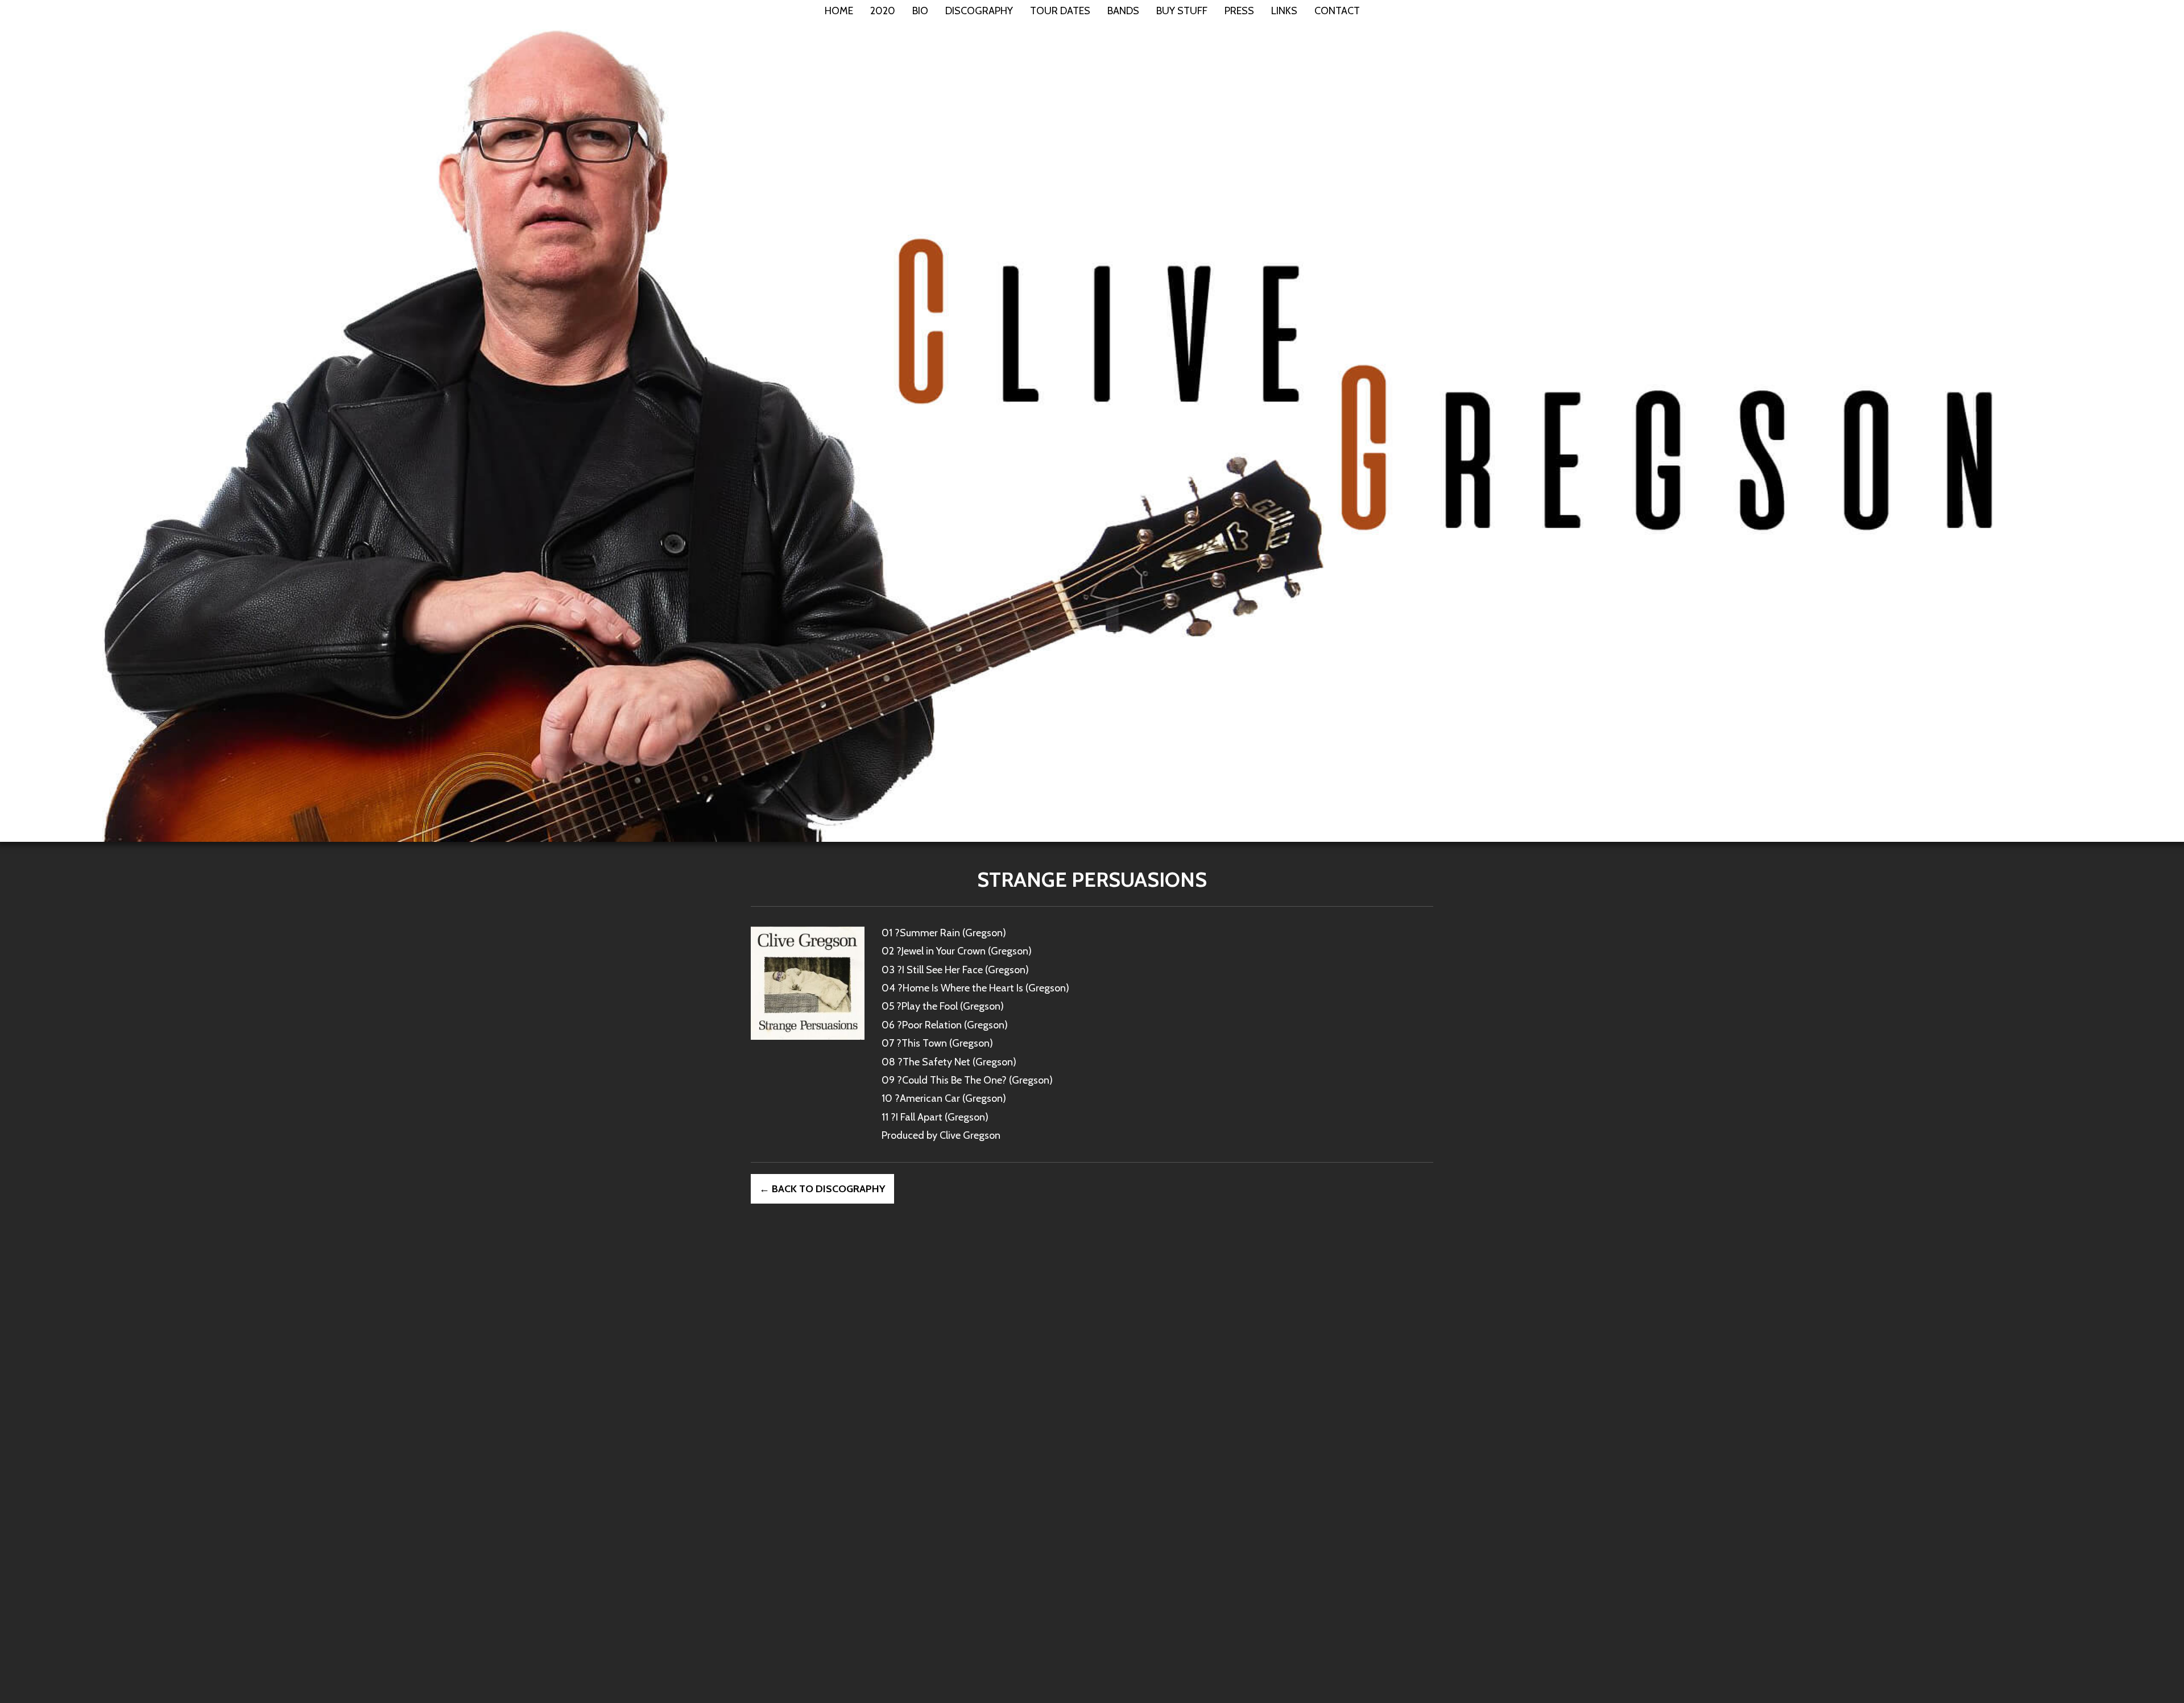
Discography (979, 11)
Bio (920, 11)
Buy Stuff (1182, 11)
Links (1284, 11)
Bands (1123, 11)
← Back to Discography (822, 1189)
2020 (883, 11)
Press (1239, 11)
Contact (1337, 11)
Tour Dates (1060, 11)
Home (839, 11)
